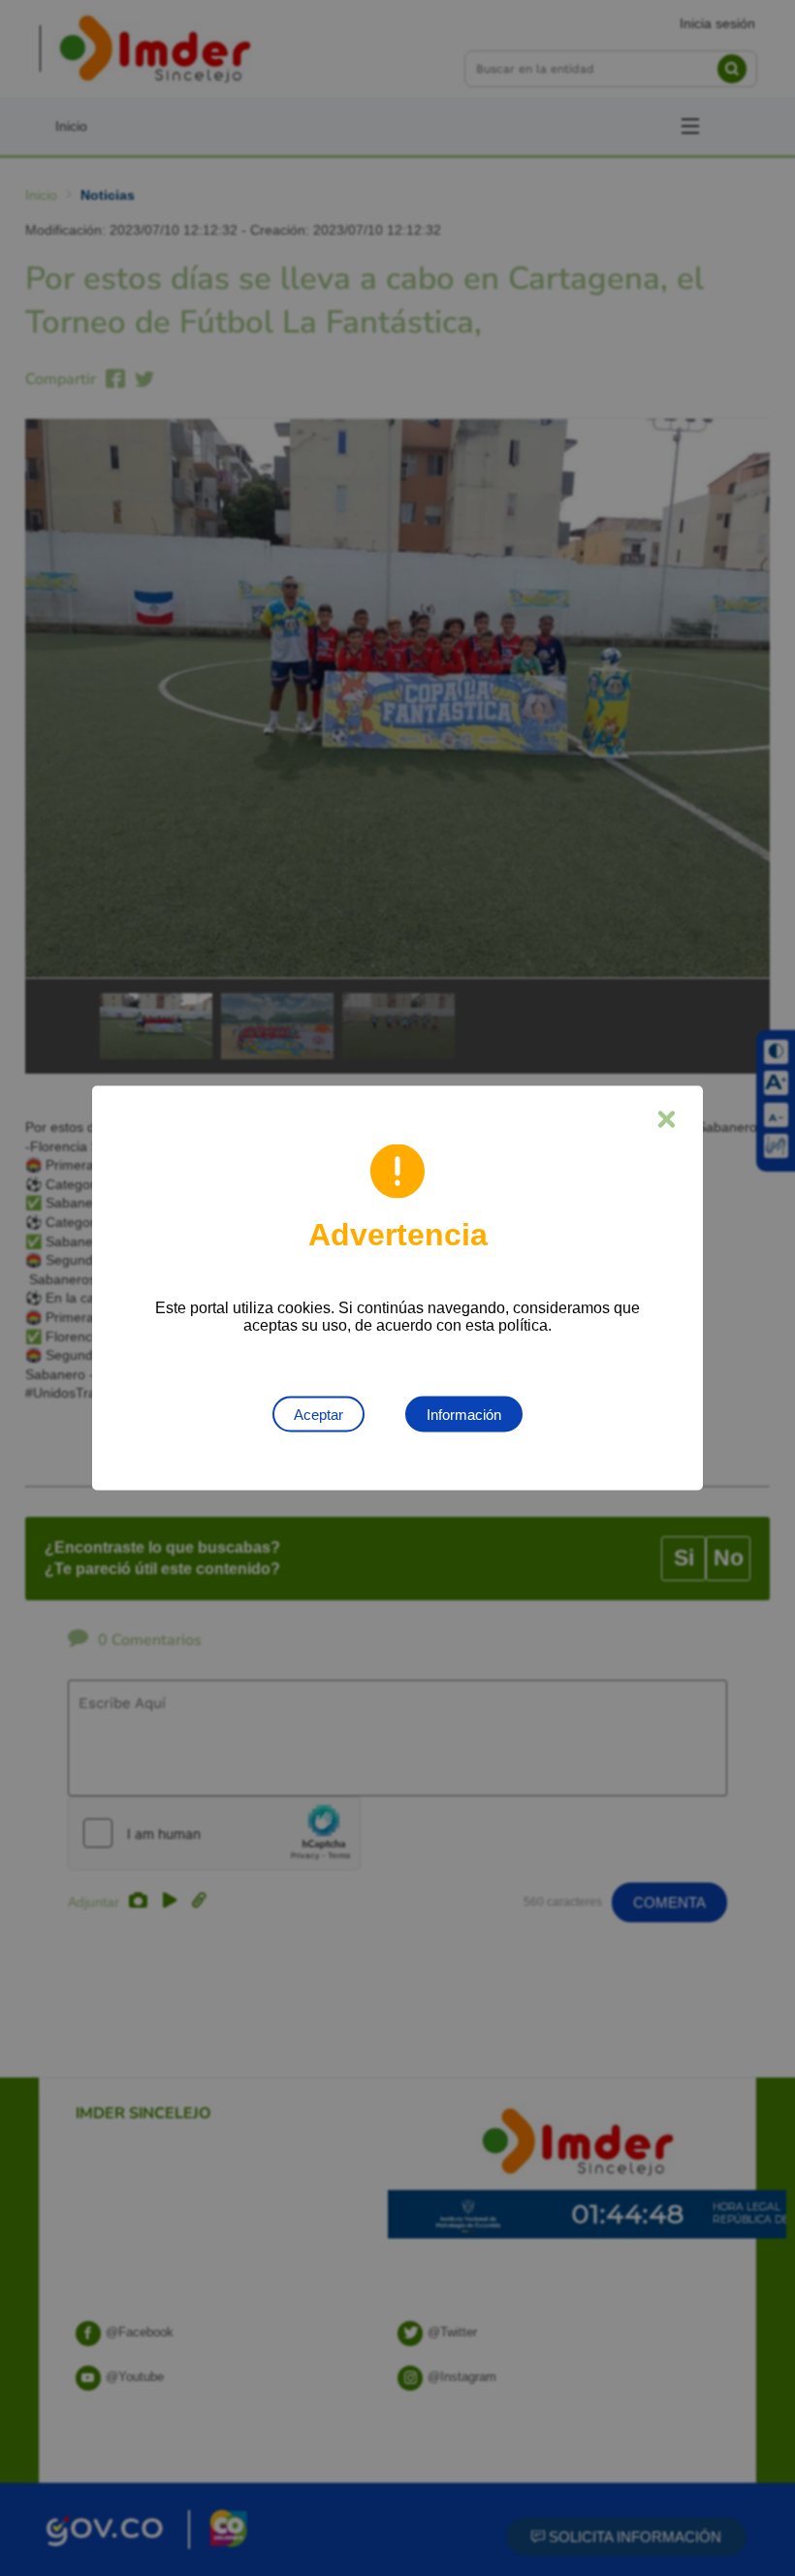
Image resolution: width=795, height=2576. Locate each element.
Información (464, 1415)
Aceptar (318, 1415)
